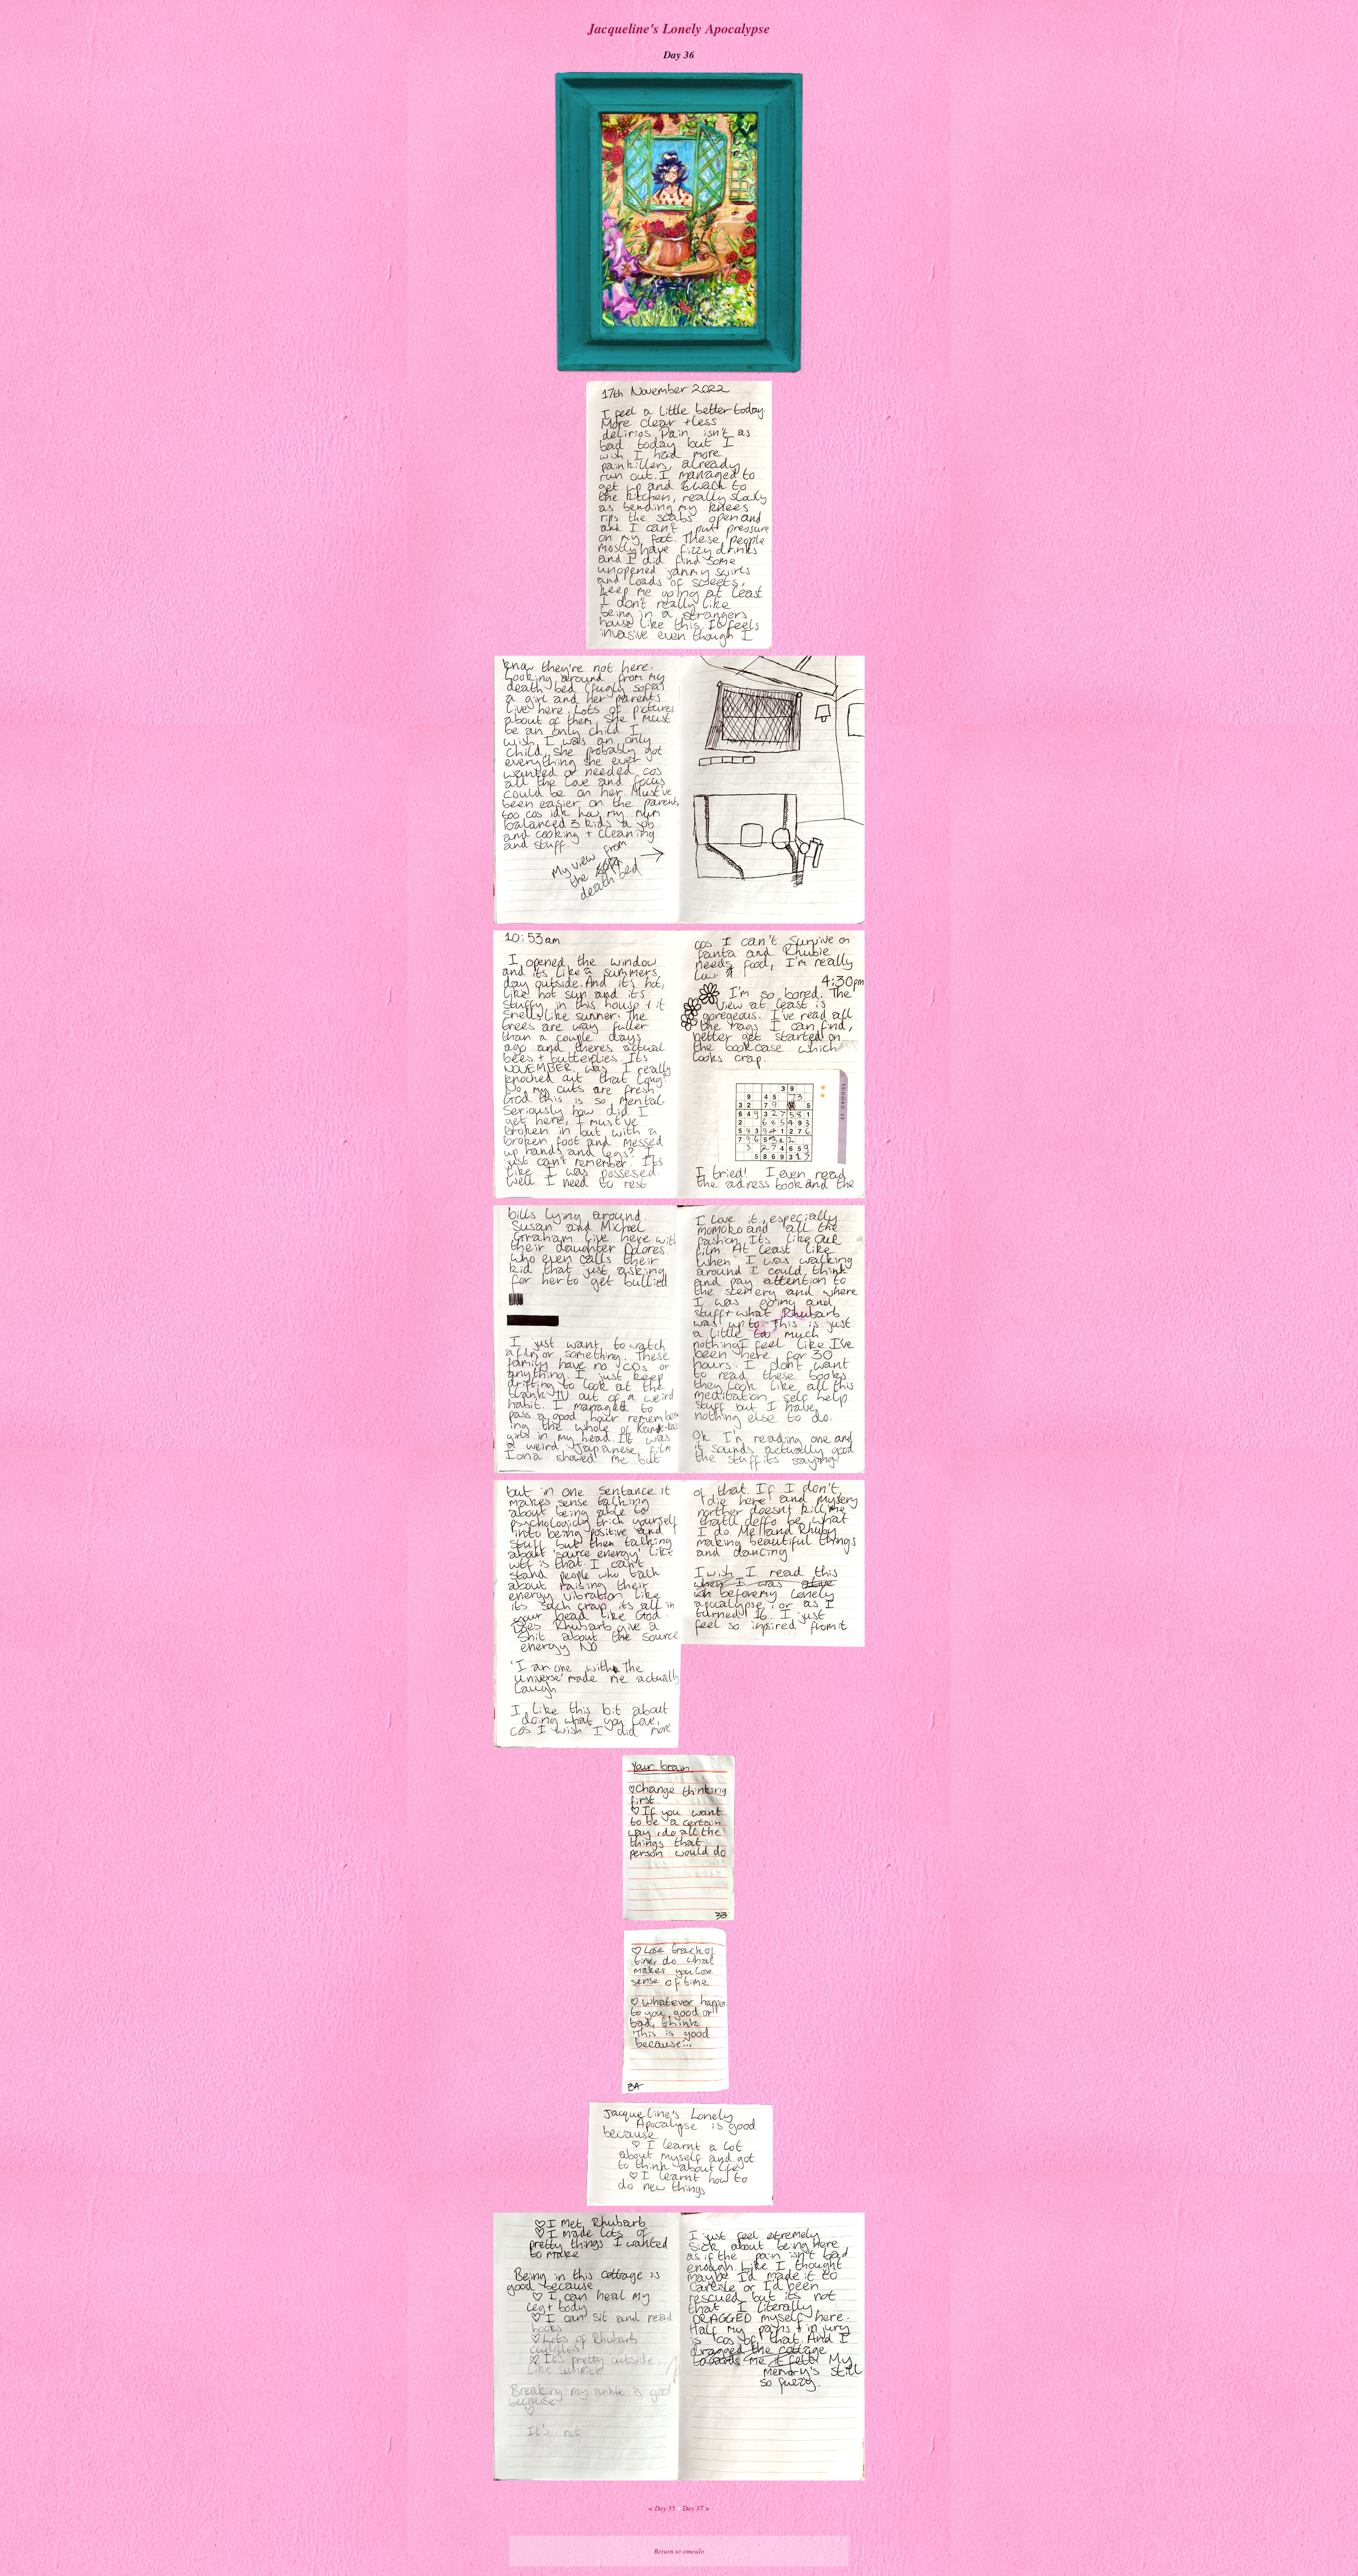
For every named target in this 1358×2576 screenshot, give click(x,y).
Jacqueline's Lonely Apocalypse (679, 28)
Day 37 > (696, 2508)
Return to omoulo (679, 2551)
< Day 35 (663, 2508)
